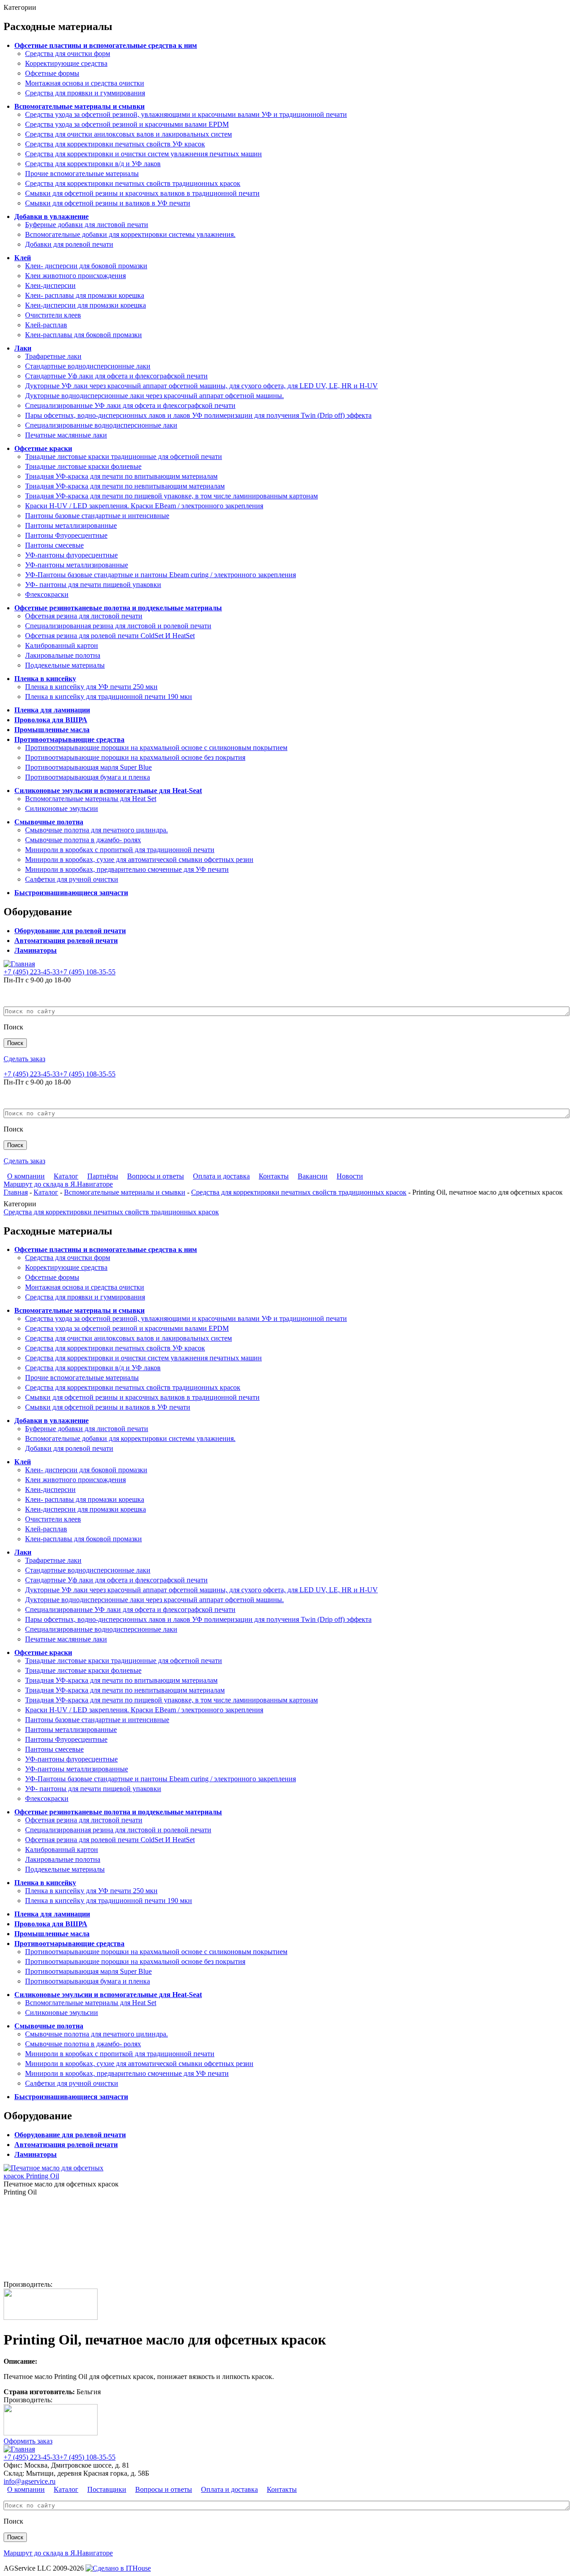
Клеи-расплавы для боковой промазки (83, 335)
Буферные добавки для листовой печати (87, 225)
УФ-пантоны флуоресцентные (71, 555)
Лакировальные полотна (63, 655)
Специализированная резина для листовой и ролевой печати (118, 626)
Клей (23, 258)
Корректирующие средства (66, 63)
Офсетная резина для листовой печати (84, 616)
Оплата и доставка (221, 1176)
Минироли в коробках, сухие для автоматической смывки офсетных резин (139, 859)
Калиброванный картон (62, 645)
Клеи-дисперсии (50, 285)
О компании (26, 1176)
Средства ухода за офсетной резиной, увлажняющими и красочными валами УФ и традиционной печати (186, 114)
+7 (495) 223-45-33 (32, 972)
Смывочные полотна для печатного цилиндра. (96, 830)
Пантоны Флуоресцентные (66, 535)
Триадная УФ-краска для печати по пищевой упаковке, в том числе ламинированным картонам (171, 496)
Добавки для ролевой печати (69, 244)
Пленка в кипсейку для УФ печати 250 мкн (91, 687)
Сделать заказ (24, 1059)
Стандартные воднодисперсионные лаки (88, 366)
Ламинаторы (36, 950)
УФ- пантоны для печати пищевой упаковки (93, 585)
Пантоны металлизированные (71, 525)
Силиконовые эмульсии (62, 808)
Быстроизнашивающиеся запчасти (71, 893)
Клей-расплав (46, 325)
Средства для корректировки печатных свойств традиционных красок (133, 183)
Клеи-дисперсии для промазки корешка (86, 305)
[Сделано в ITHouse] (118, 2568)
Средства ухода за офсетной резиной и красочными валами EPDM (127, 124)
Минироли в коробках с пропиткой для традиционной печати (120, 850)
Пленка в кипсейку (45, 679)
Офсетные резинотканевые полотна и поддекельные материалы (118, 608)
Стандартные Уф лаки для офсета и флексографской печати (116, 376)
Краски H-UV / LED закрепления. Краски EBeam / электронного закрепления (144, 506)
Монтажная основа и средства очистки (85, 83)
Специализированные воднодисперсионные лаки (101, 425)
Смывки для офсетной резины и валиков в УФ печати (108, 203)
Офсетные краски (43, 448)
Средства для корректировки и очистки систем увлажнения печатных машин (143, 154)
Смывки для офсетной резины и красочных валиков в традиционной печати (142, 193)
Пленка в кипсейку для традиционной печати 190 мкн (109, 697)
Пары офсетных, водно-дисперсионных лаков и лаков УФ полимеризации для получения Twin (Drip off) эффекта (198, 415)
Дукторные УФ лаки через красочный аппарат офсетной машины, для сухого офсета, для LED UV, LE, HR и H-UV (201, 386)
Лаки (23, 348)
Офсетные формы (52, 73)
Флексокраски (47, 594)
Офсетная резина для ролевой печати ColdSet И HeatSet (110, 636)
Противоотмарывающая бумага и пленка (88, 777)
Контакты (274, 1176)
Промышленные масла (52, 730)
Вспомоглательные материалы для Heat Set (91, 799)
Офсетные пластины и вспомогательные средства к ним (106, 45)
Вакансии (313, 1176)
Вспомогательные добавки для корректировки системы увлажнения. (130, 234)
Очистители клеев (53, 315)
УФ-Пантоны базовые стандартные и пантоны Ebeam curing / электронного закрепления (160, 575)
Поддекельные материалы (65, 665)
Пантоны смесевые (54, 545)
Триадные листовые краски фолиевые (83, 466)
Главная (16, 1192)
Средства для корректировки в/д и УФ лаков (93, 164)
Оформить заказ (28, 2441)
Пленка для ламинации (52, 710)
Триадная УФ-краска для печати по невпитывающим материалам (125, 486)
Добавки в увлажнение (51, 216)
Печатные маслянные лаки (66, 435)
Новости (350, 1176)
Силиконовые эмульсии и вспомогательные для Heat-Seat (108, 791)
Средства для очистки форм (68, 54)
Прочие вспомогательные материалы (82, 174)
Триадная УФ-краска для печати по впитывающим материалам (121, 476)
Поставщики (107, 2489)
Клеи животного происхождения (75, 276)
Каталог (66, 1176)
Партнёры (103, 1176)
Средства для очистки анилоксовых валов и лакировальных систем (128, 134)
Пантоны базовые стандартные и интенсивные (97, 516)
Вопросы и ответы (156, 1176)
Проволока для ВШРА (51, 720)
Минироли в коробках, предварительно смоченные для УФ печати (127, 869)
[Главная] (19, 964)
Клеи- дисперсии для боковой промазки (86, 266)
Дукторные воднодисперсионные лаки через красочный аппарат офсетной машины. (154, 396)
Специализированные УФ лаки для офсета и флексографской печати (130, 405)
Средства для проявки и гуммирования (85, 93)
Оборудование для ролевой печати (70, 931)
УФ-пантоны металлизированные (77, 565)
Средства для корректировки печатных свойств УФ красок (115, 144)
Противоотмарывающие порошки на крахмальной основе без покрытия (135, 757)
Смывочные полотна (49, 822)
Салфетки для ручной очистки (72, 879)
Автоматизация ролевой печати (66, 941)
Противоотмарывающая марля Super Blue (88, 767)
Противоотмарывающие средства (69, 739)
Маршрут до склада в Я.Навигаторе (58, 1184)
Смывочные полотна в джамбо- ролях (83, 840)
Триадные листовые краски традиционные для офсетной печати (124, 456)
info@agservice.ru (30, 2481)
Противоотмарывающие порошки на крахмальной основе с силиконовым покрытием (156, 748)
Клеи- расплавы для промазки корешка (85, 295)
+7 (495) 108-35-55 (88, 972)
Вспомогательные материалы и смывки (79, 106)
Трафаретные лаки (53, 356)
